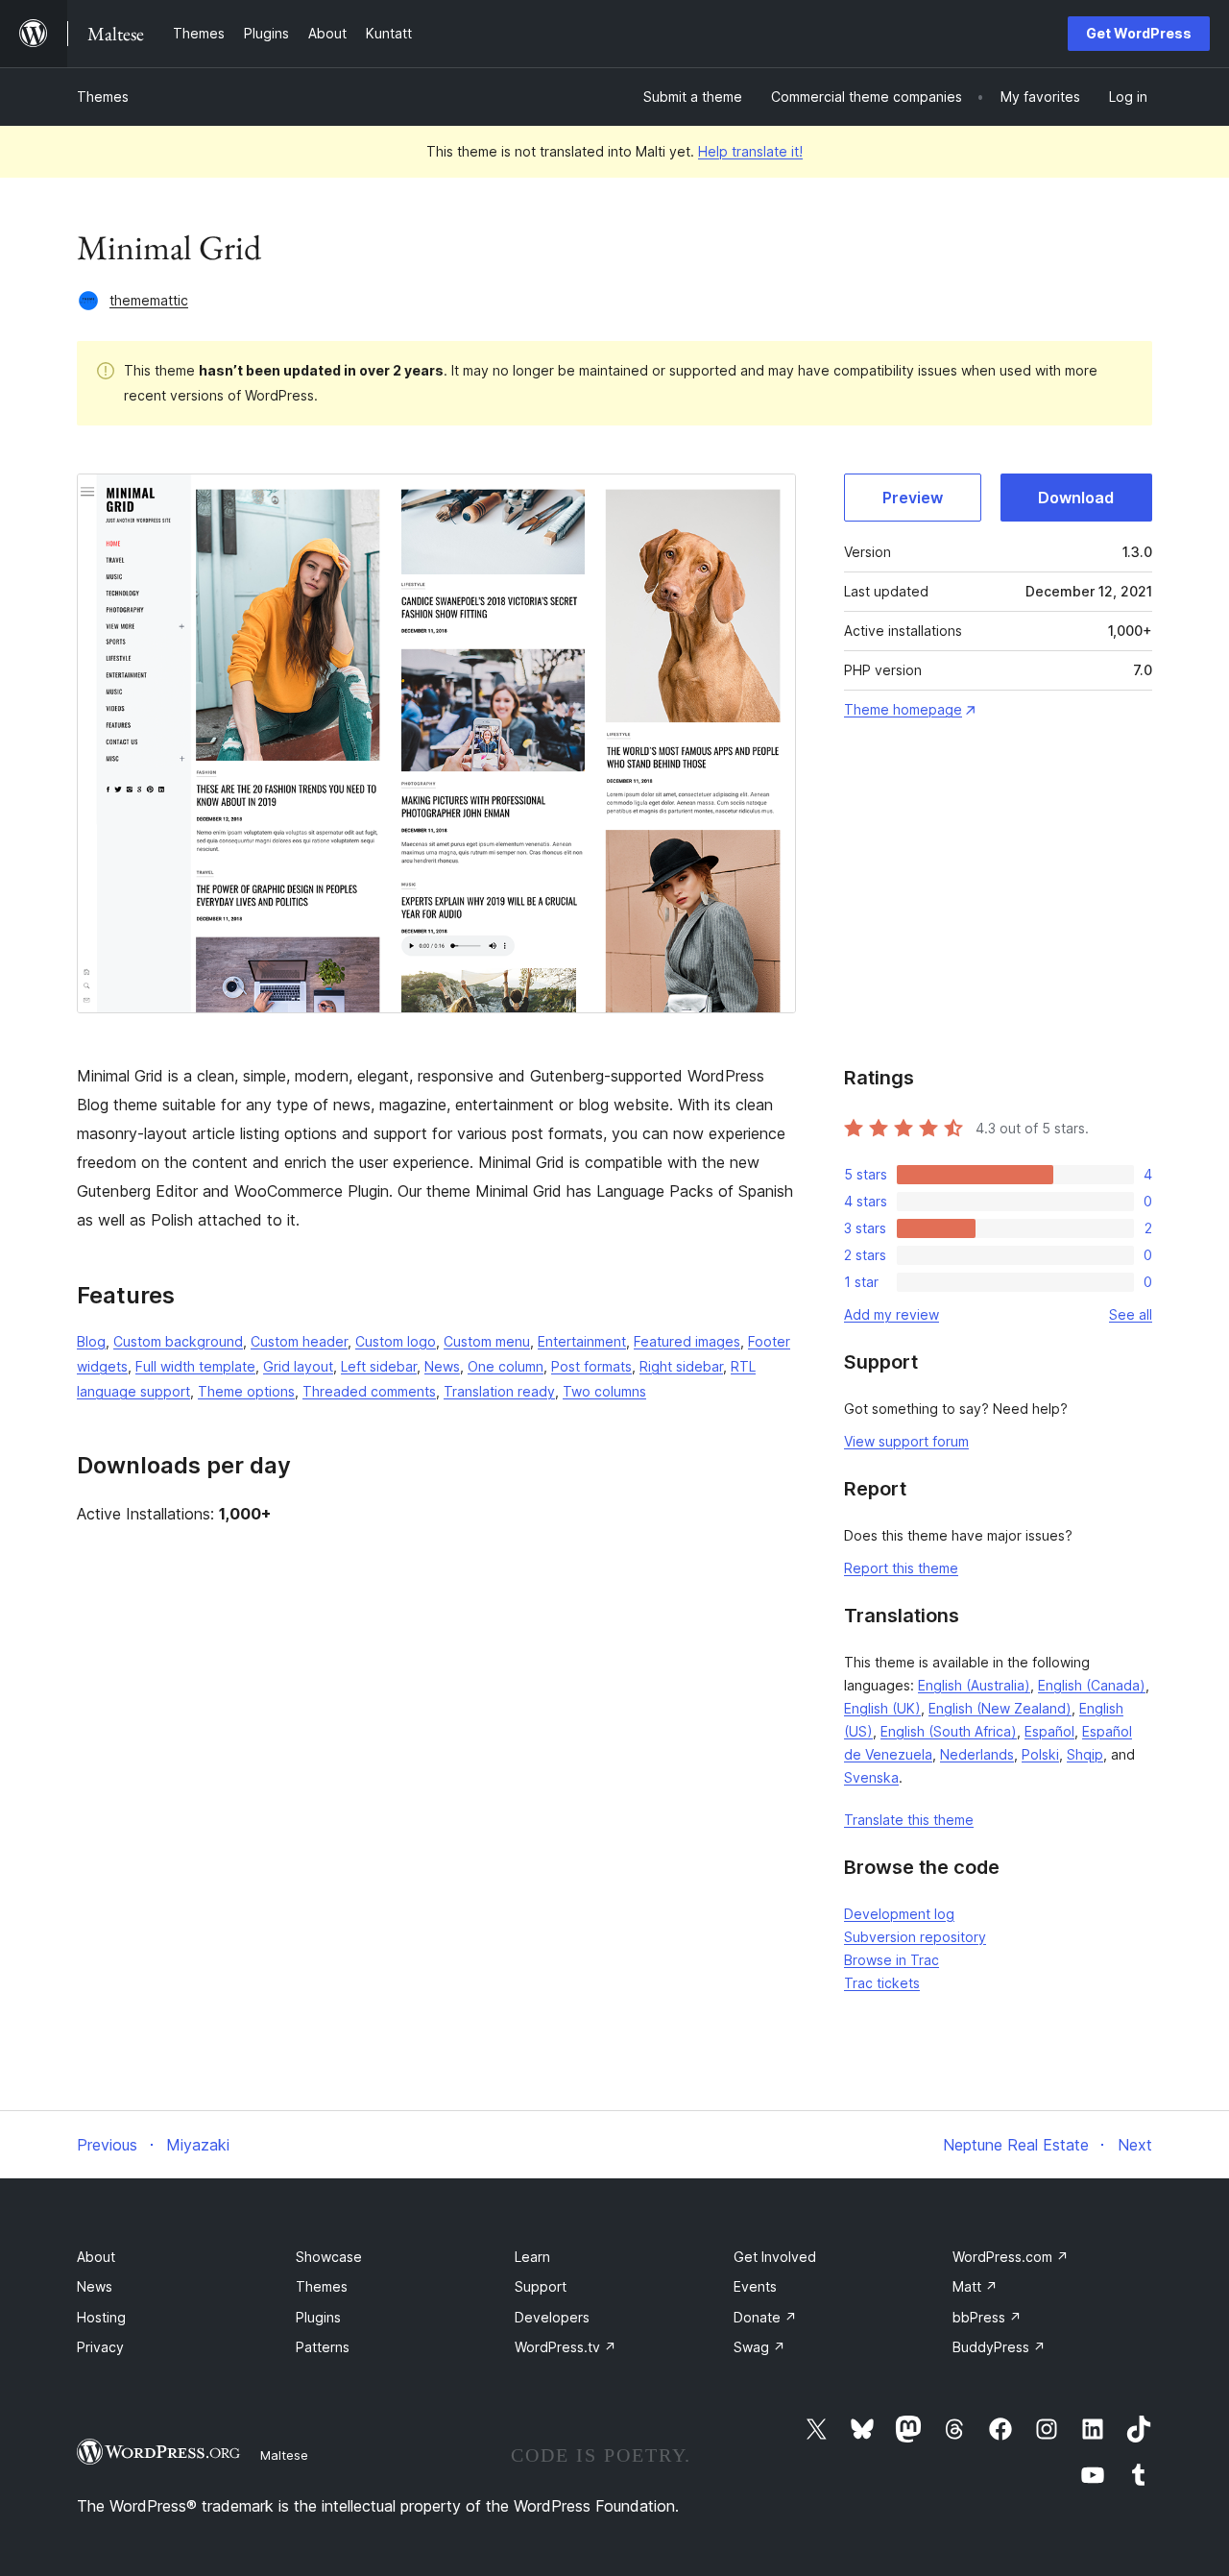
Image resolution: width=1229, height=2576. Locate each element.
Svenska (871, 1777)
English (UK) (882, 1708)
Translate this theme (909, 1820)
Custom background (178, 1341)
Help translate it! (750, 151)
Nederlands (977, 1754)
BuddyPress (999, 2347)
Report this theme (901, 1568)
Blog (91, 1341)
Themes (103, 97)
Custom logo (396, 1341)
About (96, 2257)
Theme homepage (903, 709)
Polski (1040, 1754)
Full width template (195, 1366)
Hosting (101, 2317)
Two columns (604, 1391)
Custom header (299, 1341)
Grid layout (298, 1366)
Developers (552, 2317)
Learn (532, 2257)
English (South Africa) (949, 1731)
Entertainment (582, 1341)
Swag (759, 2347)
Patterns (323, 2347)
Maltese (284, 2455)
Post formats (591, 1366)
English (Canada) (1092, 1685)
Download (1076, 498)
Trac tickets (882, 1983)
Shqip (1085, 1754)
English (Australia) (974, 1685)
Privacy (100, 2347)
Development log (899, 1914)
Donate (765, 2317)
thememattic (149, 300)
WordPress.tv (566, 2347)
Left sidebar (379, 1366)
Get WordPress (1139, 33)
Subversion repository (915, 1937)
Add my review (892, 1314)
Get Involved (775, 2257)
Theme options (246, 1391)
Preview (913, 498)
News (442, 1366)
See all (1131, 1314)
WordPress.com (1011, 2257)
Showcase (329, 2257)
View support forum (906, 1441)
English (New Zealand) (1000, 1708)
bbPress (987, 2317)
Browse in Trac (892, 1960)
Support (541, 2286)
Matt (975, 2286)
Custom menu (487, 1341)
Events (755, 2286)
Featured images (687, 1341)
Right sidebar (681, 1366)
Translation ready (499, 1391)
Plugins (318, 2317)
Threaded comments (369, 1391)
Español (1049, 1731)
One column (506, 1366)
